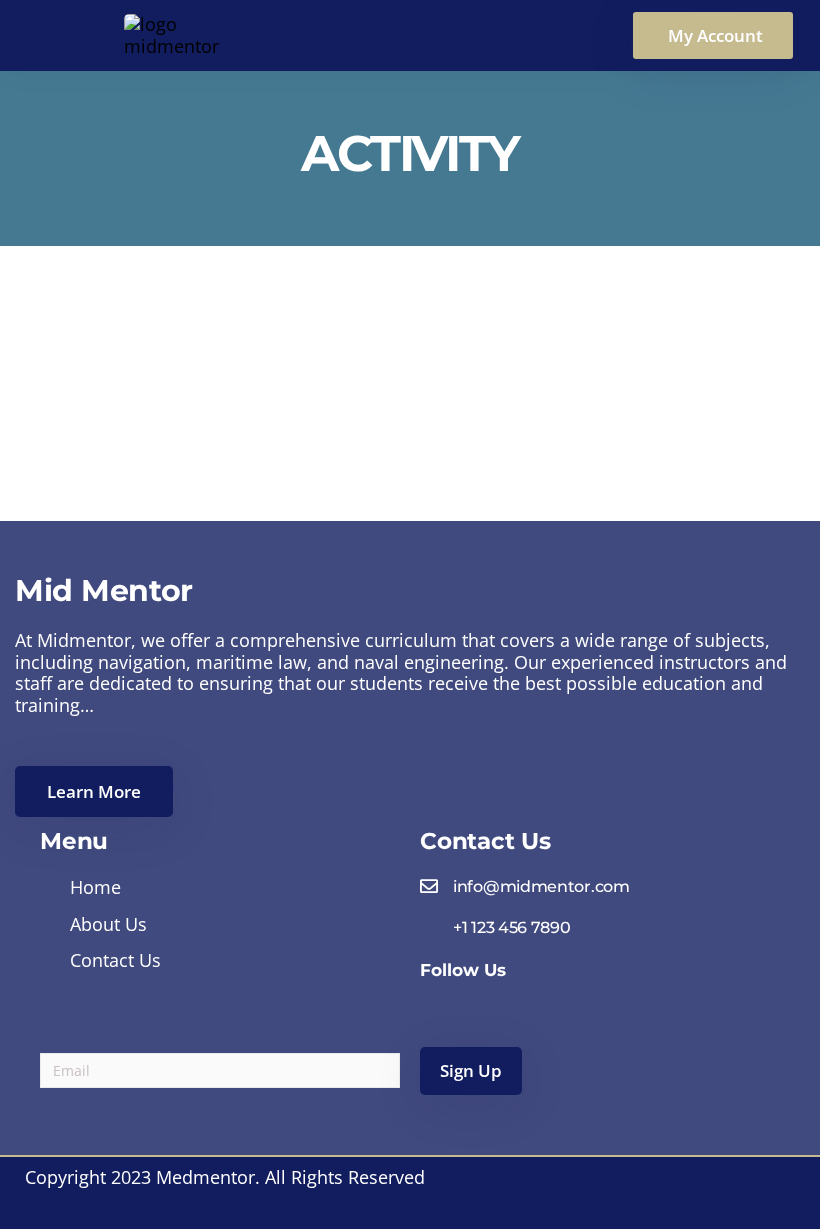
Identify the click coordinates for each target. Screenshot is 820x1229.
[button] (713, 35)
